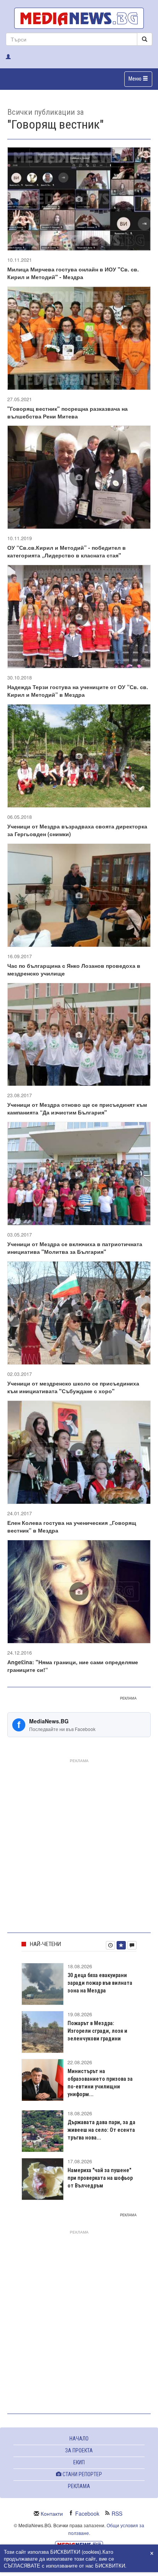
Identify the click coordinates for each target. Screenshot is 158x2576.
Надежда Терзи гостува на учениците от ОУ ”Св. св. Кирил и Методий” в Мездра (78, 691)
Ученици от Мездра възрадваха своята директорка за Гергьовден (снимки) (77, 830)
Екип (79, 2462)
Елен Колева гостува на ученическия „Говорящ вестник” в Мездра (72, 1526)
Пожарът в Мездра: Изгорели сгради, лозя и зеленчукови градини (97, 2031)
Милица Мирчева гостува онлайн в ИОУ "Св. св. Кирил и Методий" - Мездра (73, 273)
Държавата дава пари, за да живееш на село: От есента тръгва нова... (101, 2130)
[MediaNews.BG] (79, 18)
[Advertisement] (79, 1844)
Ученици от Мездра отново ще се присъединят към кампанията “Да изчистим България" (77, 1108)
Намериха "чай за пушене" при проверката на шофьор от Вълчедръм (100, 2178)
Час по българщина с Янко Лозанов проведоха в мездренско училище (74, 969)
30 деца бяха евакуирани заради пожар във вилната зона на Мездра (100, 1983)
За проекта (79, 2450)
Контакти (52, 2513)
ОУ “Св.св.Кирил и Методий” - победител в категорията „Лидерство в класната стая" (67, 551)
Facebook (87, 2513)
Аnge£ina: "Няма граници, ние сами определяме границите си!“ (73, 1666)
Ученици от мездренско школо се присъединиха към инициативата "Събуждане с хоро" (73, 1387)
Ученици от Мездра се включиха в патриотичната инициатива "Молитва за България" (75, 1248)
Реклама (79, 2486)
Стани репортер (82, 2474)
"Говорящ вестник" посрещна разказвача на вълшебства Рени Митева (67, 412)
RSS (117, 2513)
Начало (79, 2439)
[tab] (110, 1945)
